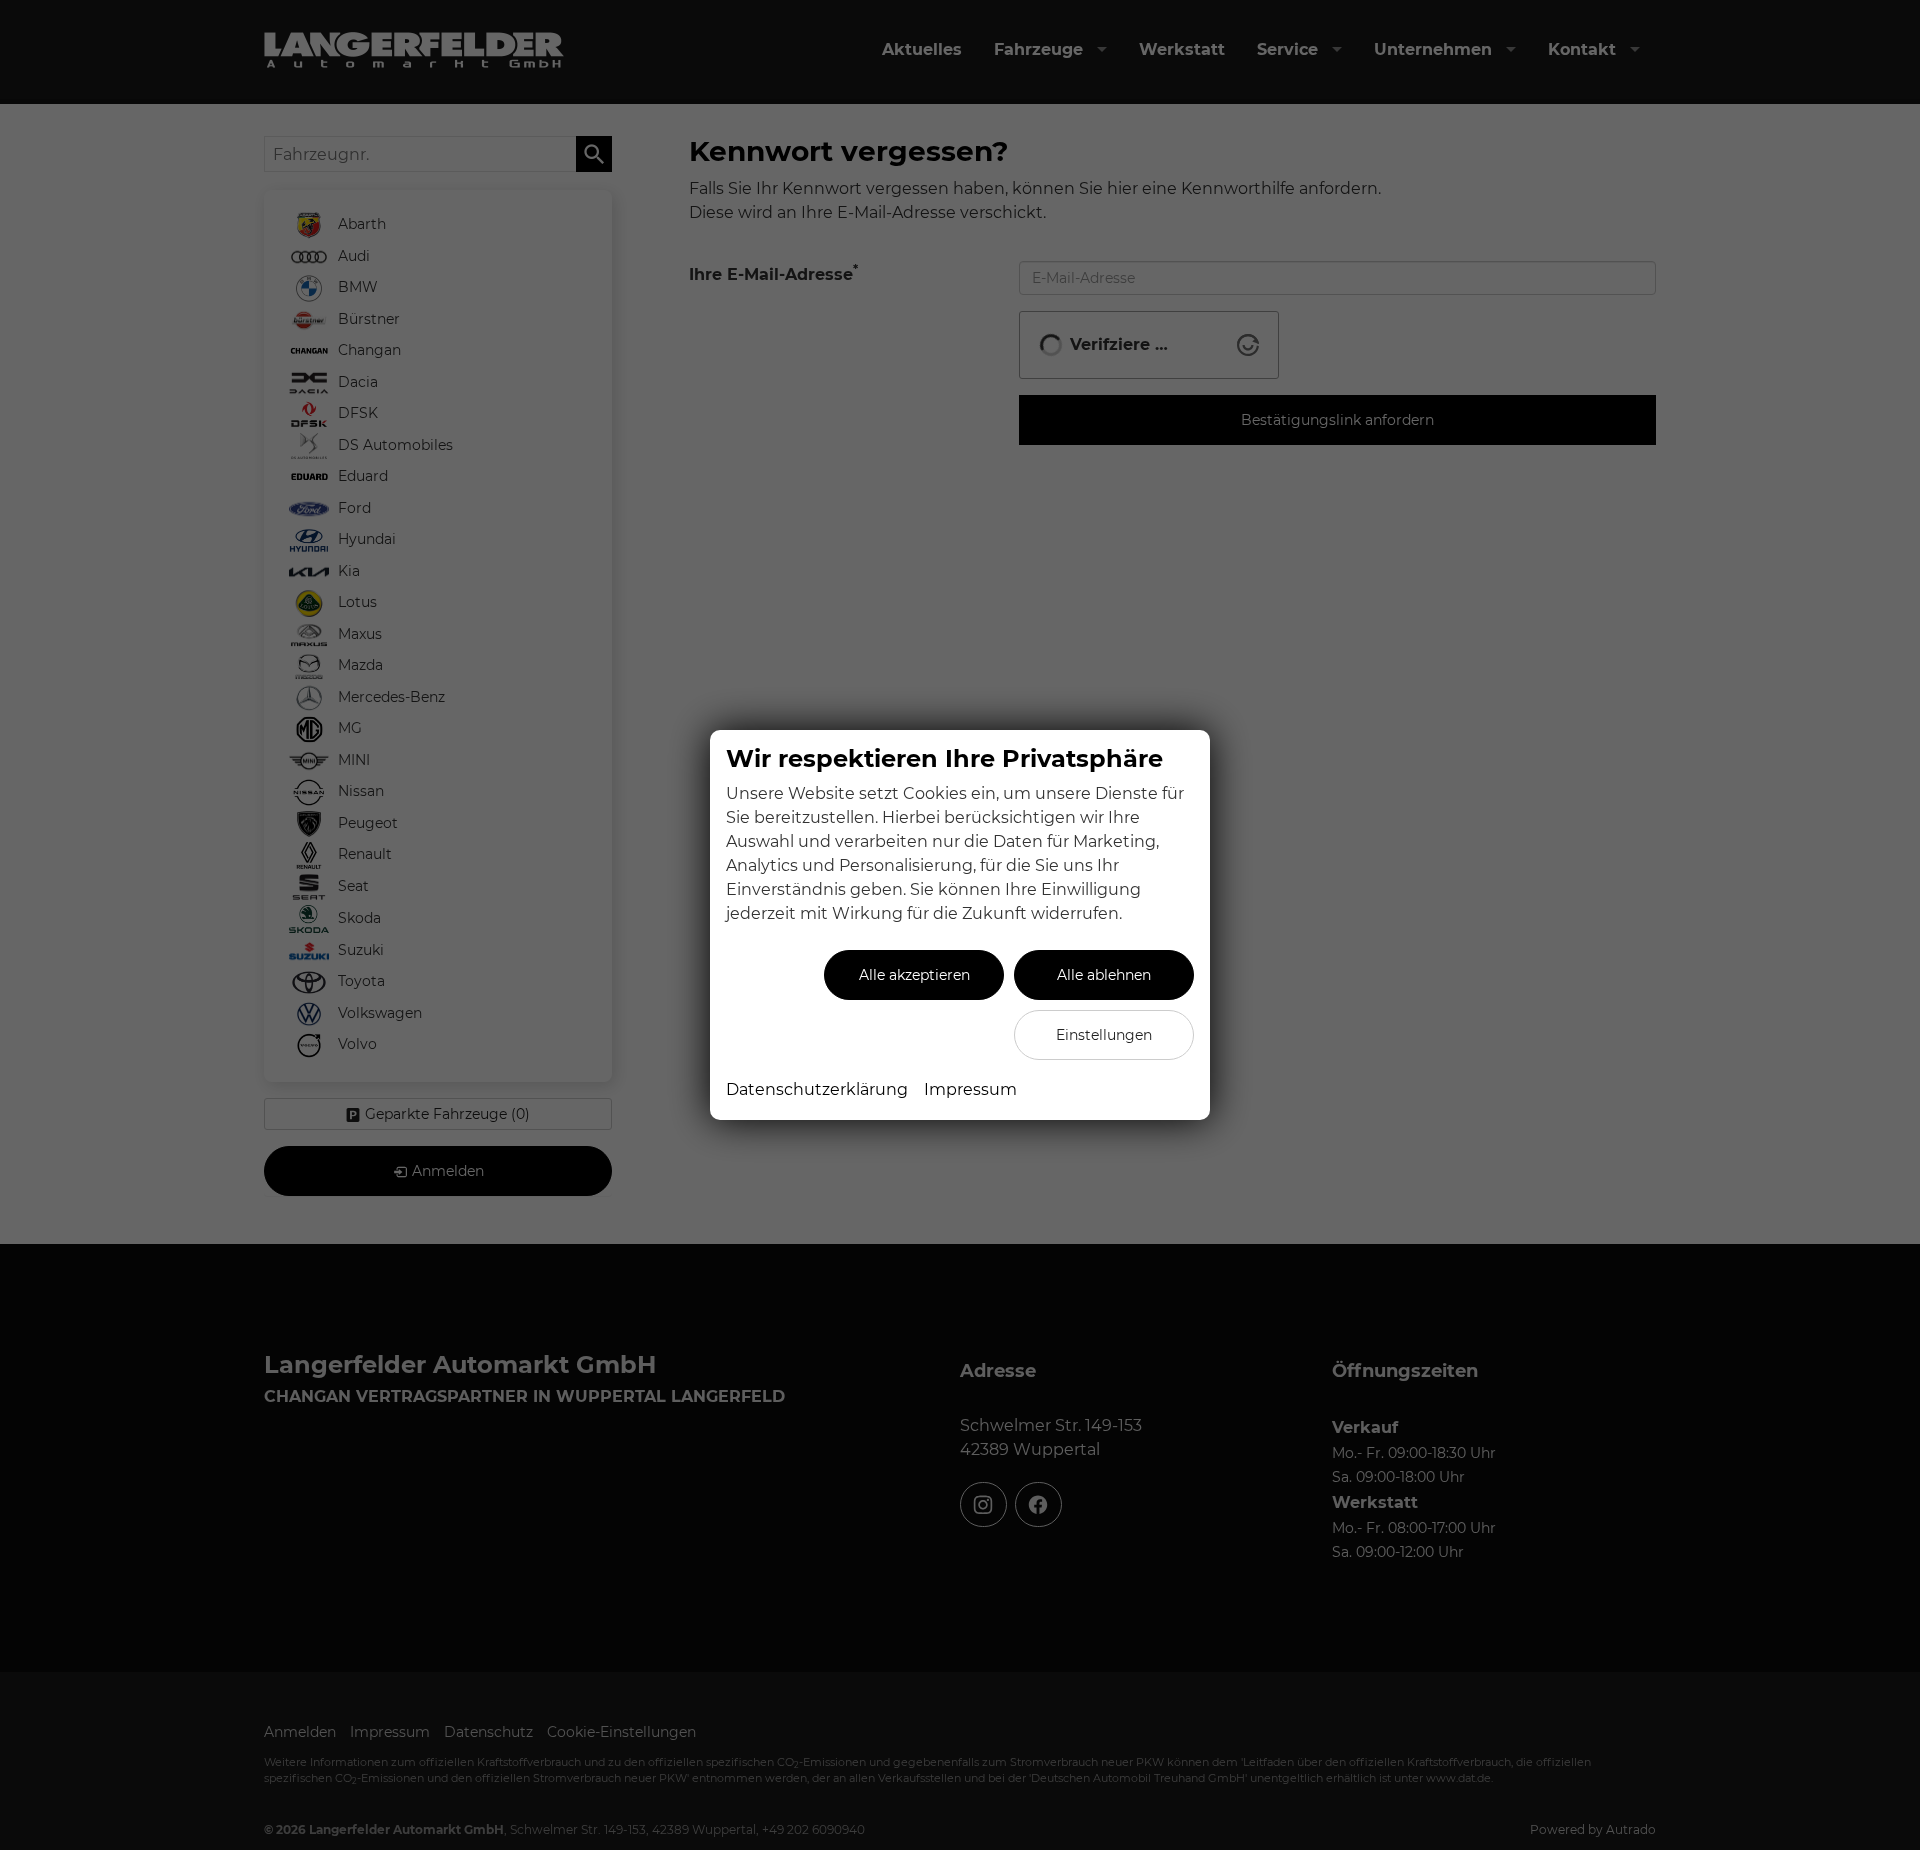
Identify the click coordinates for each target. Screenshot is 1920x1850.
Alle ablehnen (1104, 975)
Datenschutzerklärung (817, 1089)
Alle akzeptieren (914, 975)
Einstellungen (1104, 1035)
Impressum (970, 1089)
